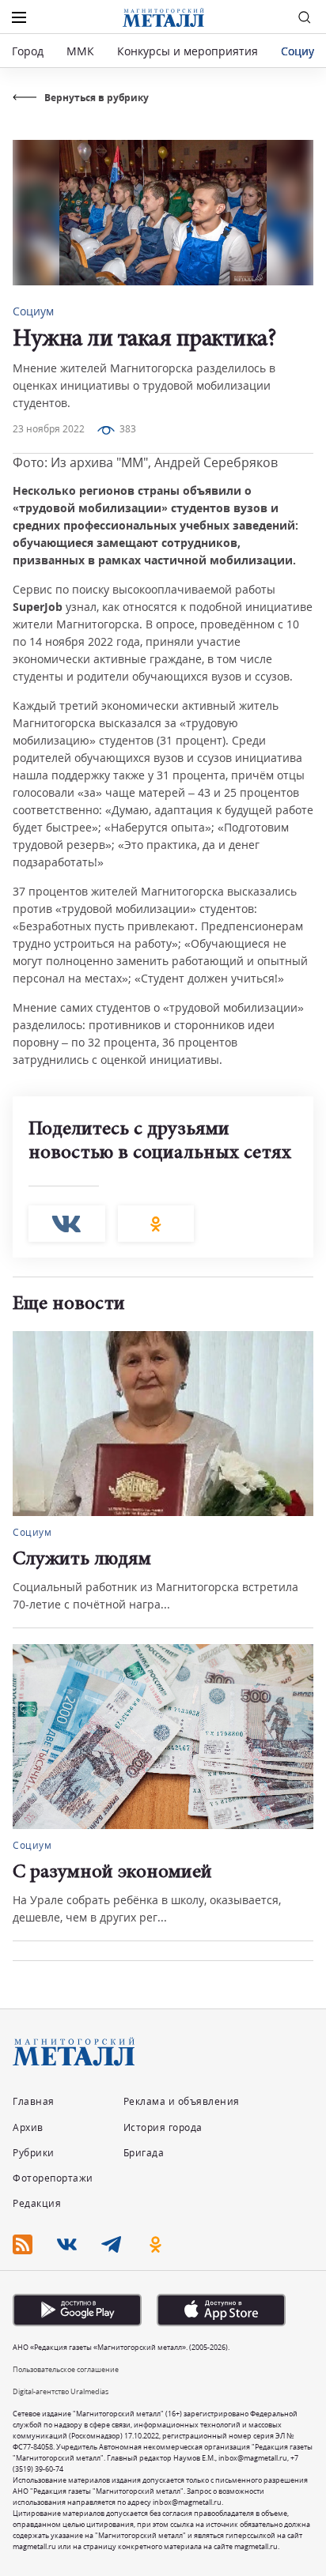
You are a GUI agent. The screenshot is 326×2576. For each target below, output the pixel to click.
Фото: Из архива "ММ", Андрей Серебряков (145, 462)
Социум (301, 51)
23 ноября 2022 (49, 429)
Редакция (37, 2203)
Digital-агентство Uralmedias (61, 2391)
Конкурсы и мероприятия (189, 51)
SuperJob (38, 607)
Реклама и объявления (182, 2101)
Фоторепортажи (53, 2178)
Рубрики (34, 2153)
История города (163, 2127)
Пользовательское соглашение (66, 2369)
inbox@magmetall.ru (253, 2458)
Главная (34, 2101)
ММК (80, 51)
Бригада (144, 2153)
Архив (28, 2127)
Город (28, 51)
